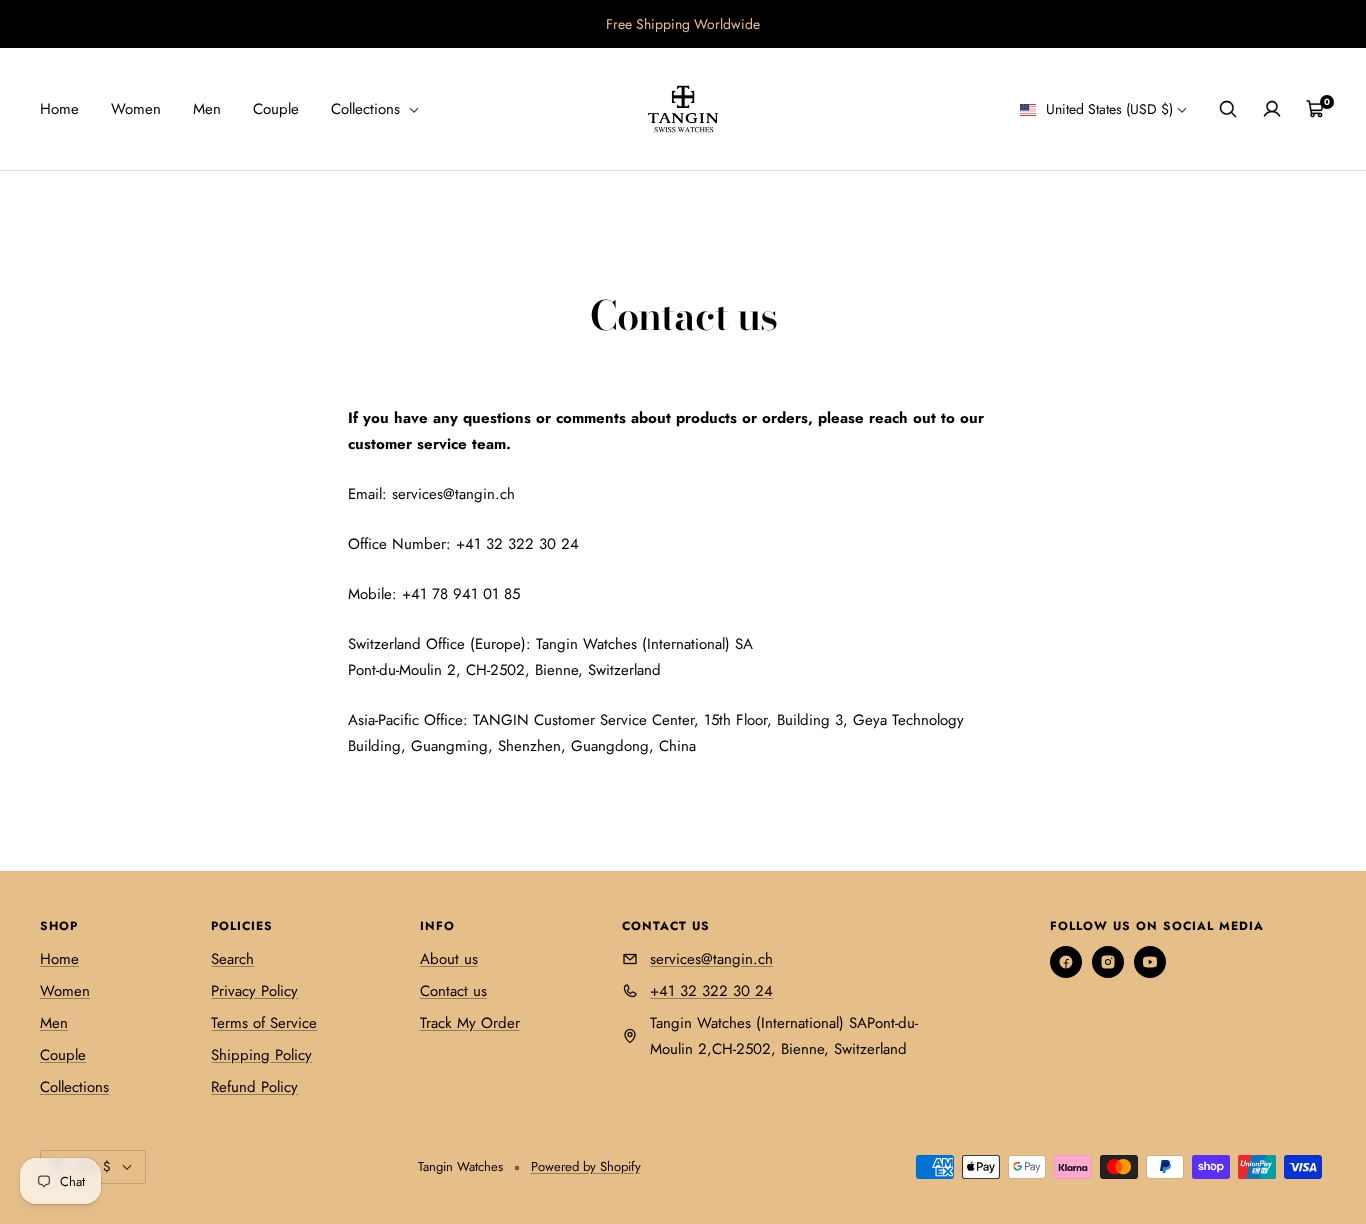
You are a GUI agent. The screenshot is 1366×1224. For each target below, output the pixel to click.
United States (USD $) (1107, 109)
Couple (276, 109)
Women (136, 109)
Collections (368, 109)
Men (207, 109)
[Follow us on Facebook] (1066, 962)
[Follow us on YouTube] (1150, 962)
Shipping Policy (261, 1055)
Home (59, 109)
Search (232, 959)
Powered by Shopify (586, 1166)
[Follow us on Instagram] (1108, 962)
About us (449, 959)
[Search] (1228, 109)
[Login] (1272, 109)
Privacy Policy (254, 991)
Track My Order (470, 1023)
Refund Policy (254, 1087)
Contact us (453, 991)
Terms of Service (264, 1023)
